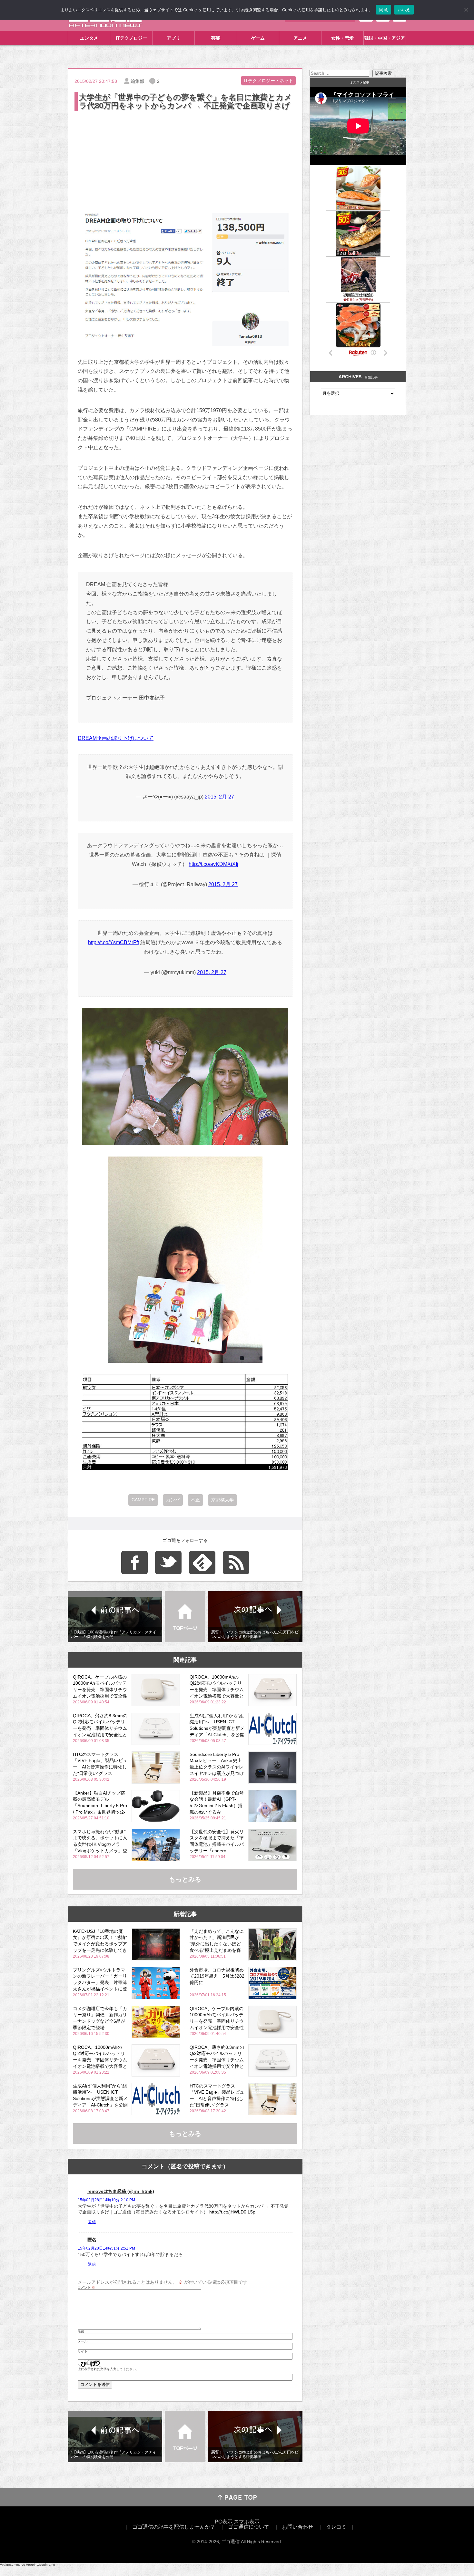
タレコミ (336, 2527)
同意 (384, 10)
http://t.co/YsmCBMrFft (114, 942)
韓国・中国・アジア (385, 38)
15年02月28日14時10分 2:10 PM (106, 2200)
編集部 (137, 81)
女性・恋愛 (342, 38)
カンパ (173, 1500)
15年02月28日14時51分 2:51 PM (106, 2248)
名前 (81, 2331)
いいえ (404, 10)
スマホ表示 (247, 2522)
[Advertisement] (185, 161)
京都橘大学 (222, 1500)
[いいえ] (466, 10)
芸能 (216, 38)
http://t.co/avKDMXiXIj (213, 864)
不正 (195, 1500)
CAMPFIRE (143, 1500)
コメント (86, 2288)
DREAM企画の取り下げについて (116, 738)
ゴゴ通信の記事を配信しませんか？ (174, 2527)
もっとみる (185, 1879)
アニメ (300, 38)
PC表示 (224, 2522)
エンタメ (89, 38)
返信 (92, 2222)
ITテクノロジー (131, 38)
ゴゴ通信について (249, 2527)
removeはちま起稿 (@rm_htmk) (121, 2191)
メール (83, 2341)
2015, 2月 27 (219, 797)
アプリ (173, 38)
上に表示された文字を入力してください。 (108, 2369)
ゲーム (258, 38)
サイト (83, 2351)
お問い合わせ (298, 2527)
